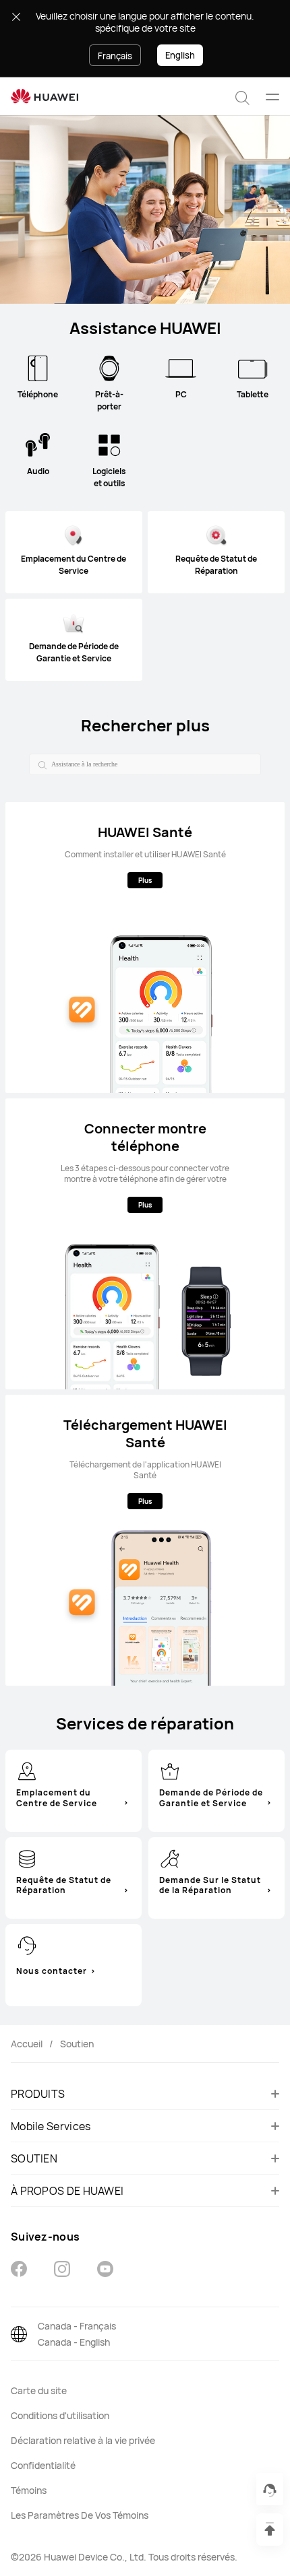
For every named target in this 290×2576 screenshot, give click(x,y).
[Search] (40, 764)
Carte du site (39, 2390)
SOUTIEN (34, 2158)
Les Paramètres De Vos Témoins (80, 2515)
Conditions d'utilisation (60, 2415)
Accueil (27, 2044)
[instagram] (62, 2271)
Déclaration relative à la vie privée (83, 2440)
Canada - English (74, 2342)
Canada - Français (77, 2326)
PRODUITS (38, 2094)
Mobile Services (51, 2126)
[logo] (45, 97)
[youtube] (105, 2271)
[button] (242, 96)
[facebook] (19, 2271)
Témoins (29, 2490)
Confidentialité (43, 2465)
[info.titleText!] (27, 1771)
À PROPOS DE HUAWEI (67, 2191)
